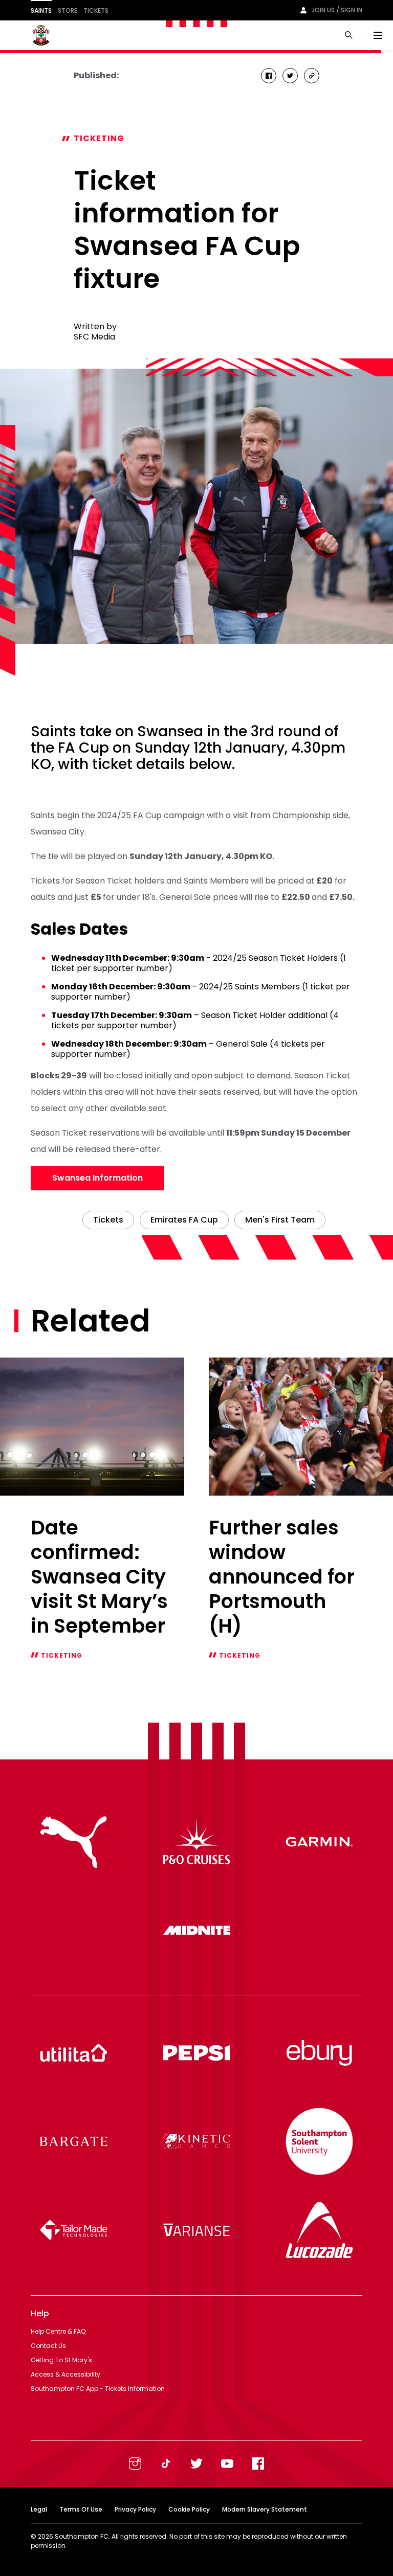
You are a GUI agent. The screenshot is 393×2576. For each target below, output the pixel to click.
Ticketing (99, 138)
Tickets (96, 10)
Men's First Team (280, 1220)
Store (68, 10)
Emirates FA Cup (184, 1220)
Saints (41, 10)
